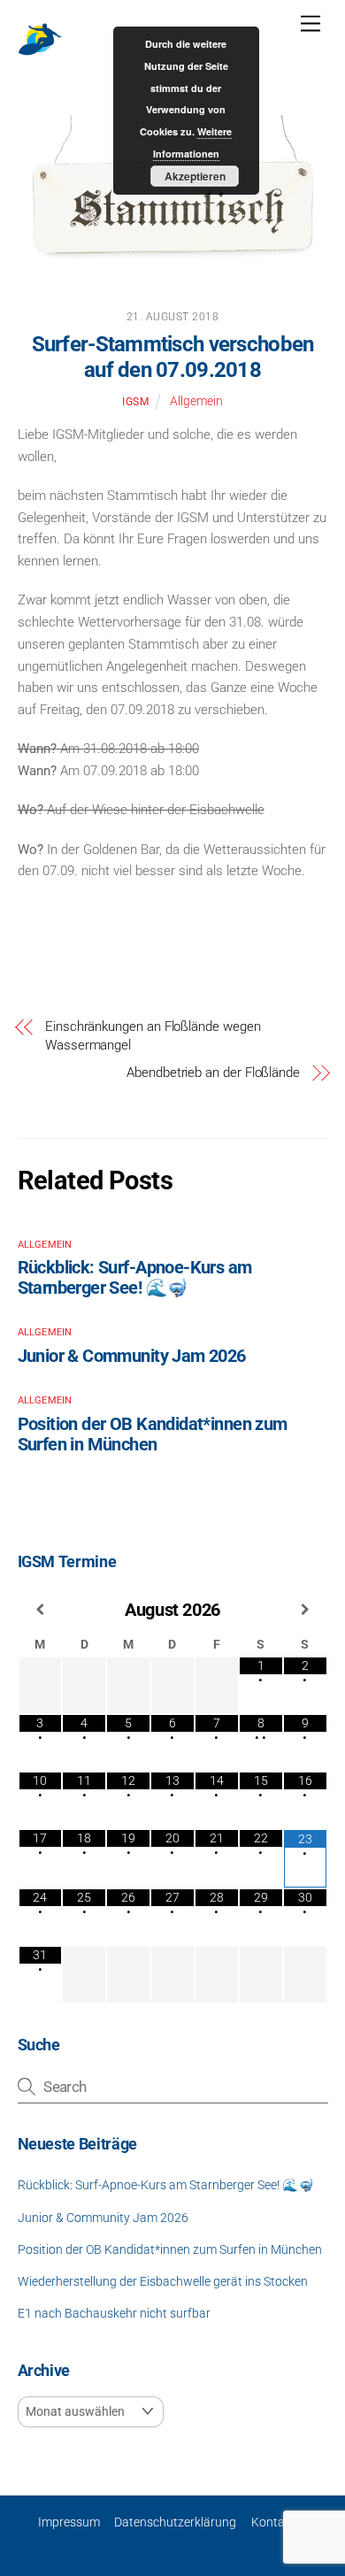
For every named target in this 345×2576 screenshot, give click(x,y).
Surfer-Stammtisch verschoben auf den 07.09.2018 (173, 357)
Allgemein (196, 401)
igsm (135, 402)
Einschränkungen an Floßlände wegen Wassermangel (153, 1036)
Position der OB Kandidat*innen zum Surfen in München (153, 1434)
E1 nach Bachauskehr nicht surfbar (114, 2313)
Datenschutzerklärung (175, 2522)
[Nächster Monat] (305, 1610)
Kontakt (273, 2522)
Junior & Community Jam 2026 (132, 1356)
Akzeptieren (195, 176)
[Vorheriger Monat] (41, 1610)
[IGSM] (40, 54)
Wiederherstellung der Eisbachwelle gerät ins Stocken (163, 2281)
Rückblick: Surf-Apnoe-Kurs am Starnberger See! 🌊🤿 (135, 1278)
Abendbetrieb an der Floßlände (213, 1073)
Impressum (69, 2522)
